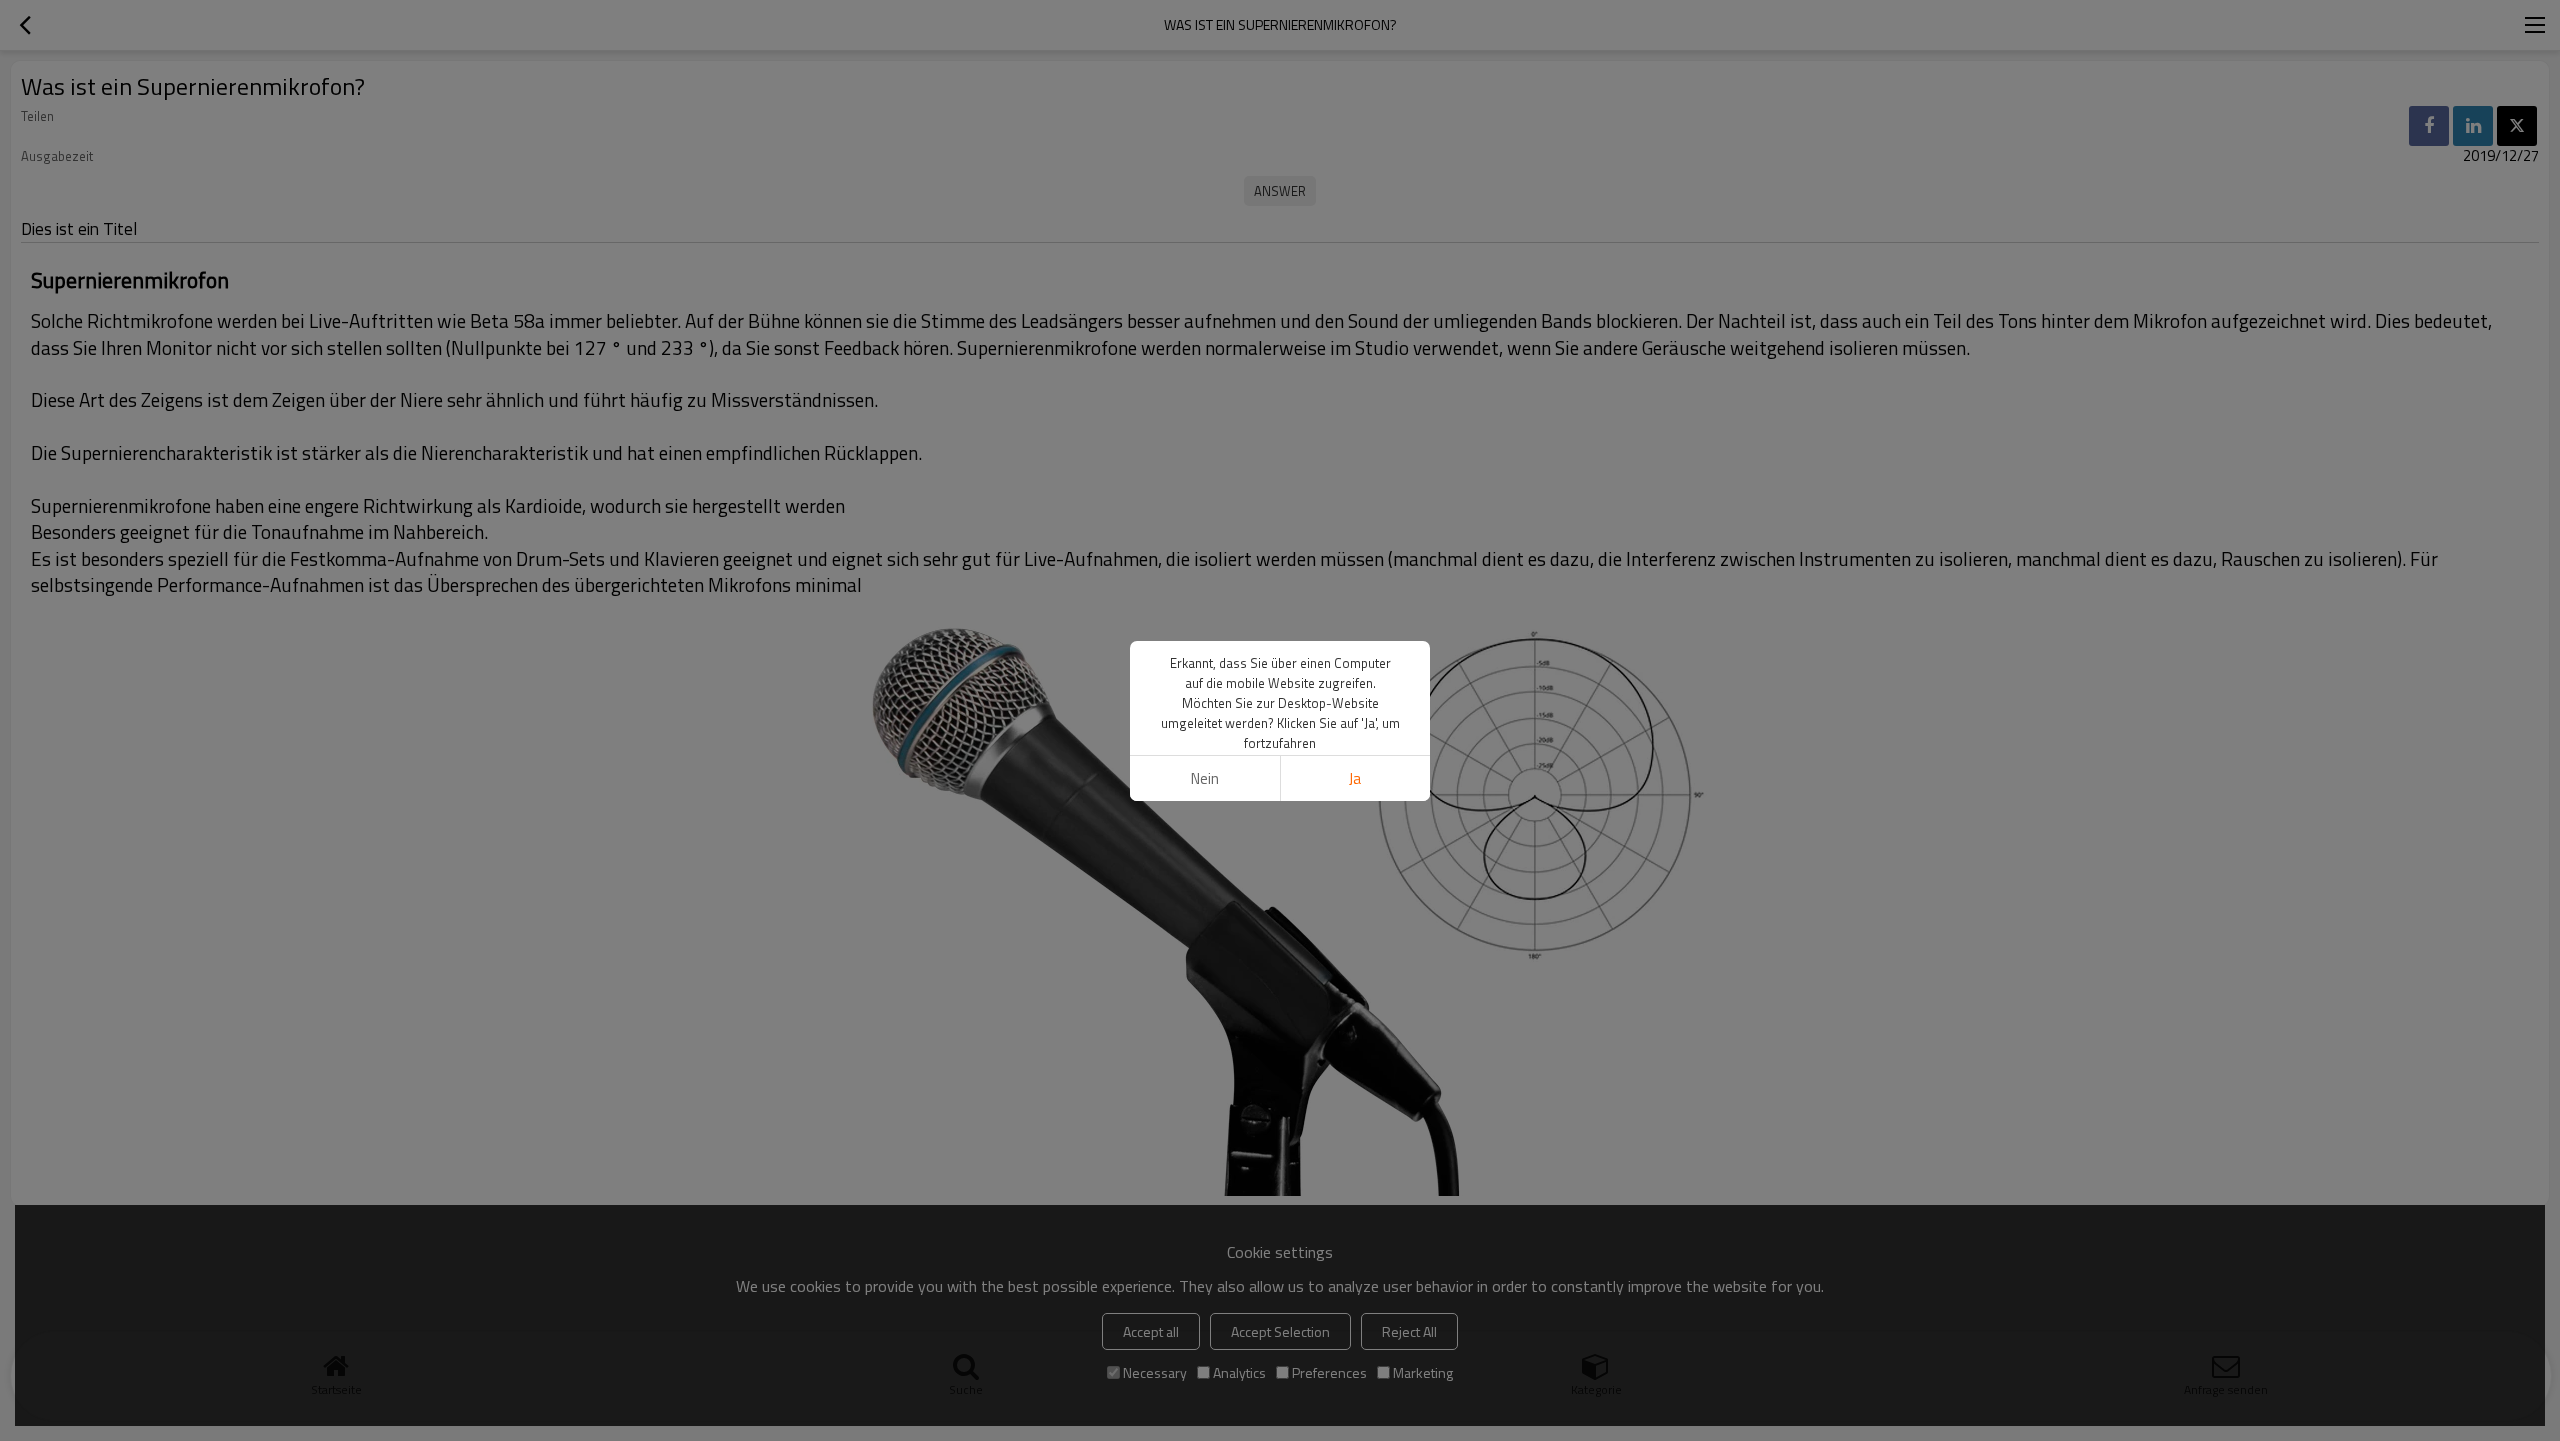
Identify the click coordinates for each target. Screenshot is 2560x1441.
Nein (1205, 778)
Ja (1355, 778)
